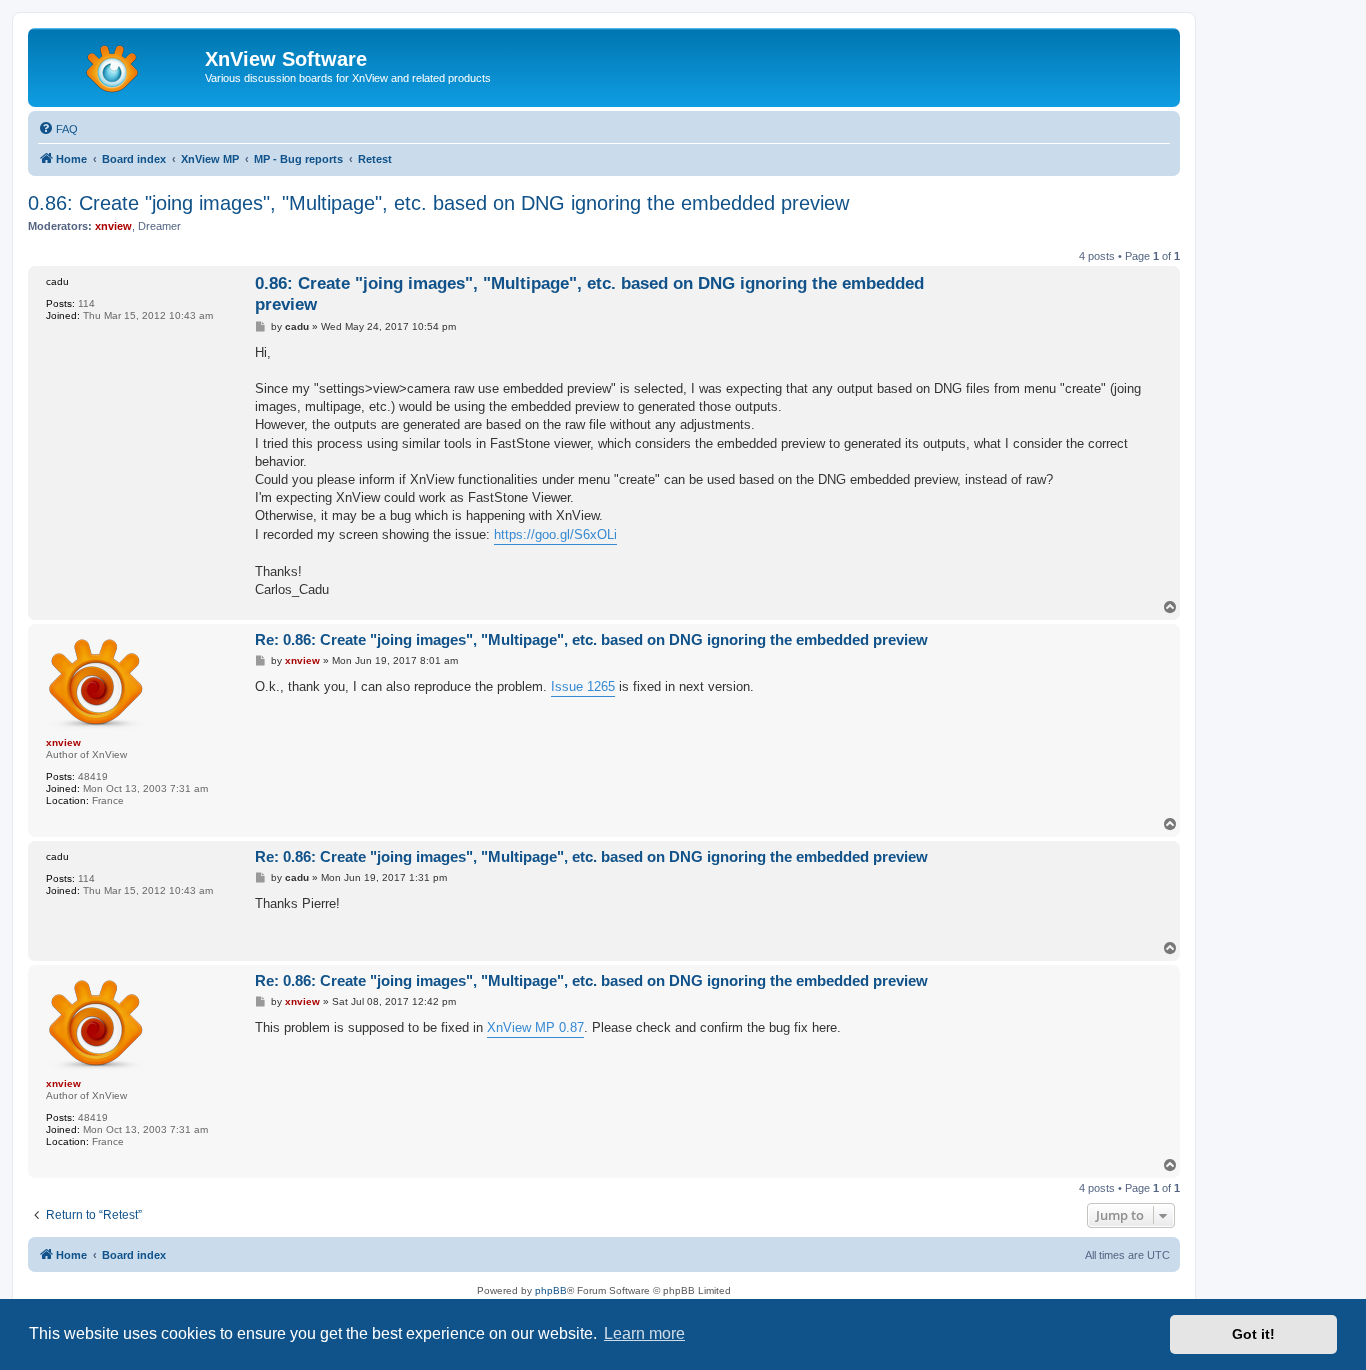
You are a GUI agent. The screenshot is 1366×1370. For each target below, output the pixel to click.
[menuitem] (58, 129)
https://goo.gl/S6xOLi (555, 534)
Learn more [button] (644, 1333)
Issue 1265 (583, 686)
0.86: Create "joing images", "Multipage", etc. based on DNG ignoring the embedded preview (438, 203)
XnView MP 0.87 (535, 1027)
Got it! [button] (1253, 1334)
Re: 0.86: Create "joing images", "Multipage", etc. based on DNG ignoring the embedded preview (591, 639)
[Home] (119, 65)
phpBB (551, 1290)
